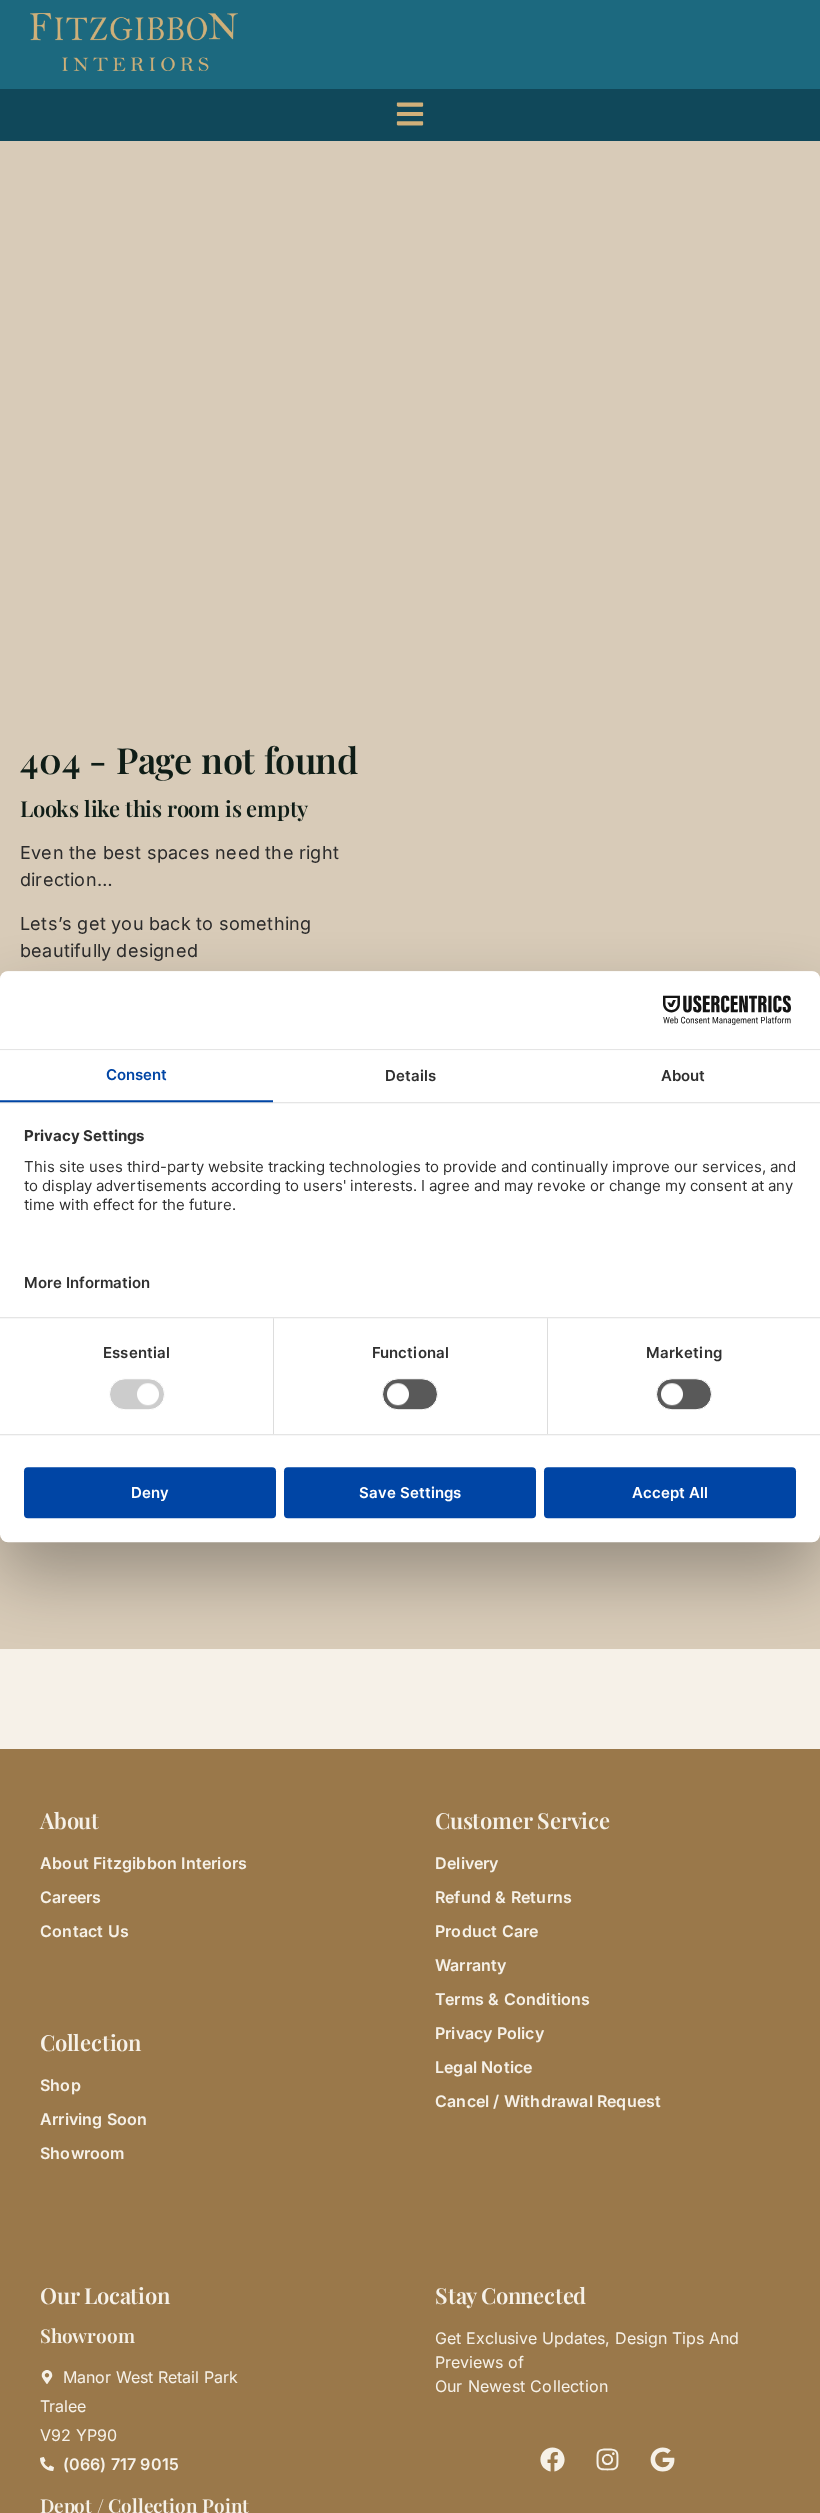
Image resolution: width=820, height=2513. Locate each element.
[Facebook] (553, 2460)
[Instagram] (608, 2460)
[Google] (663, 2460)
